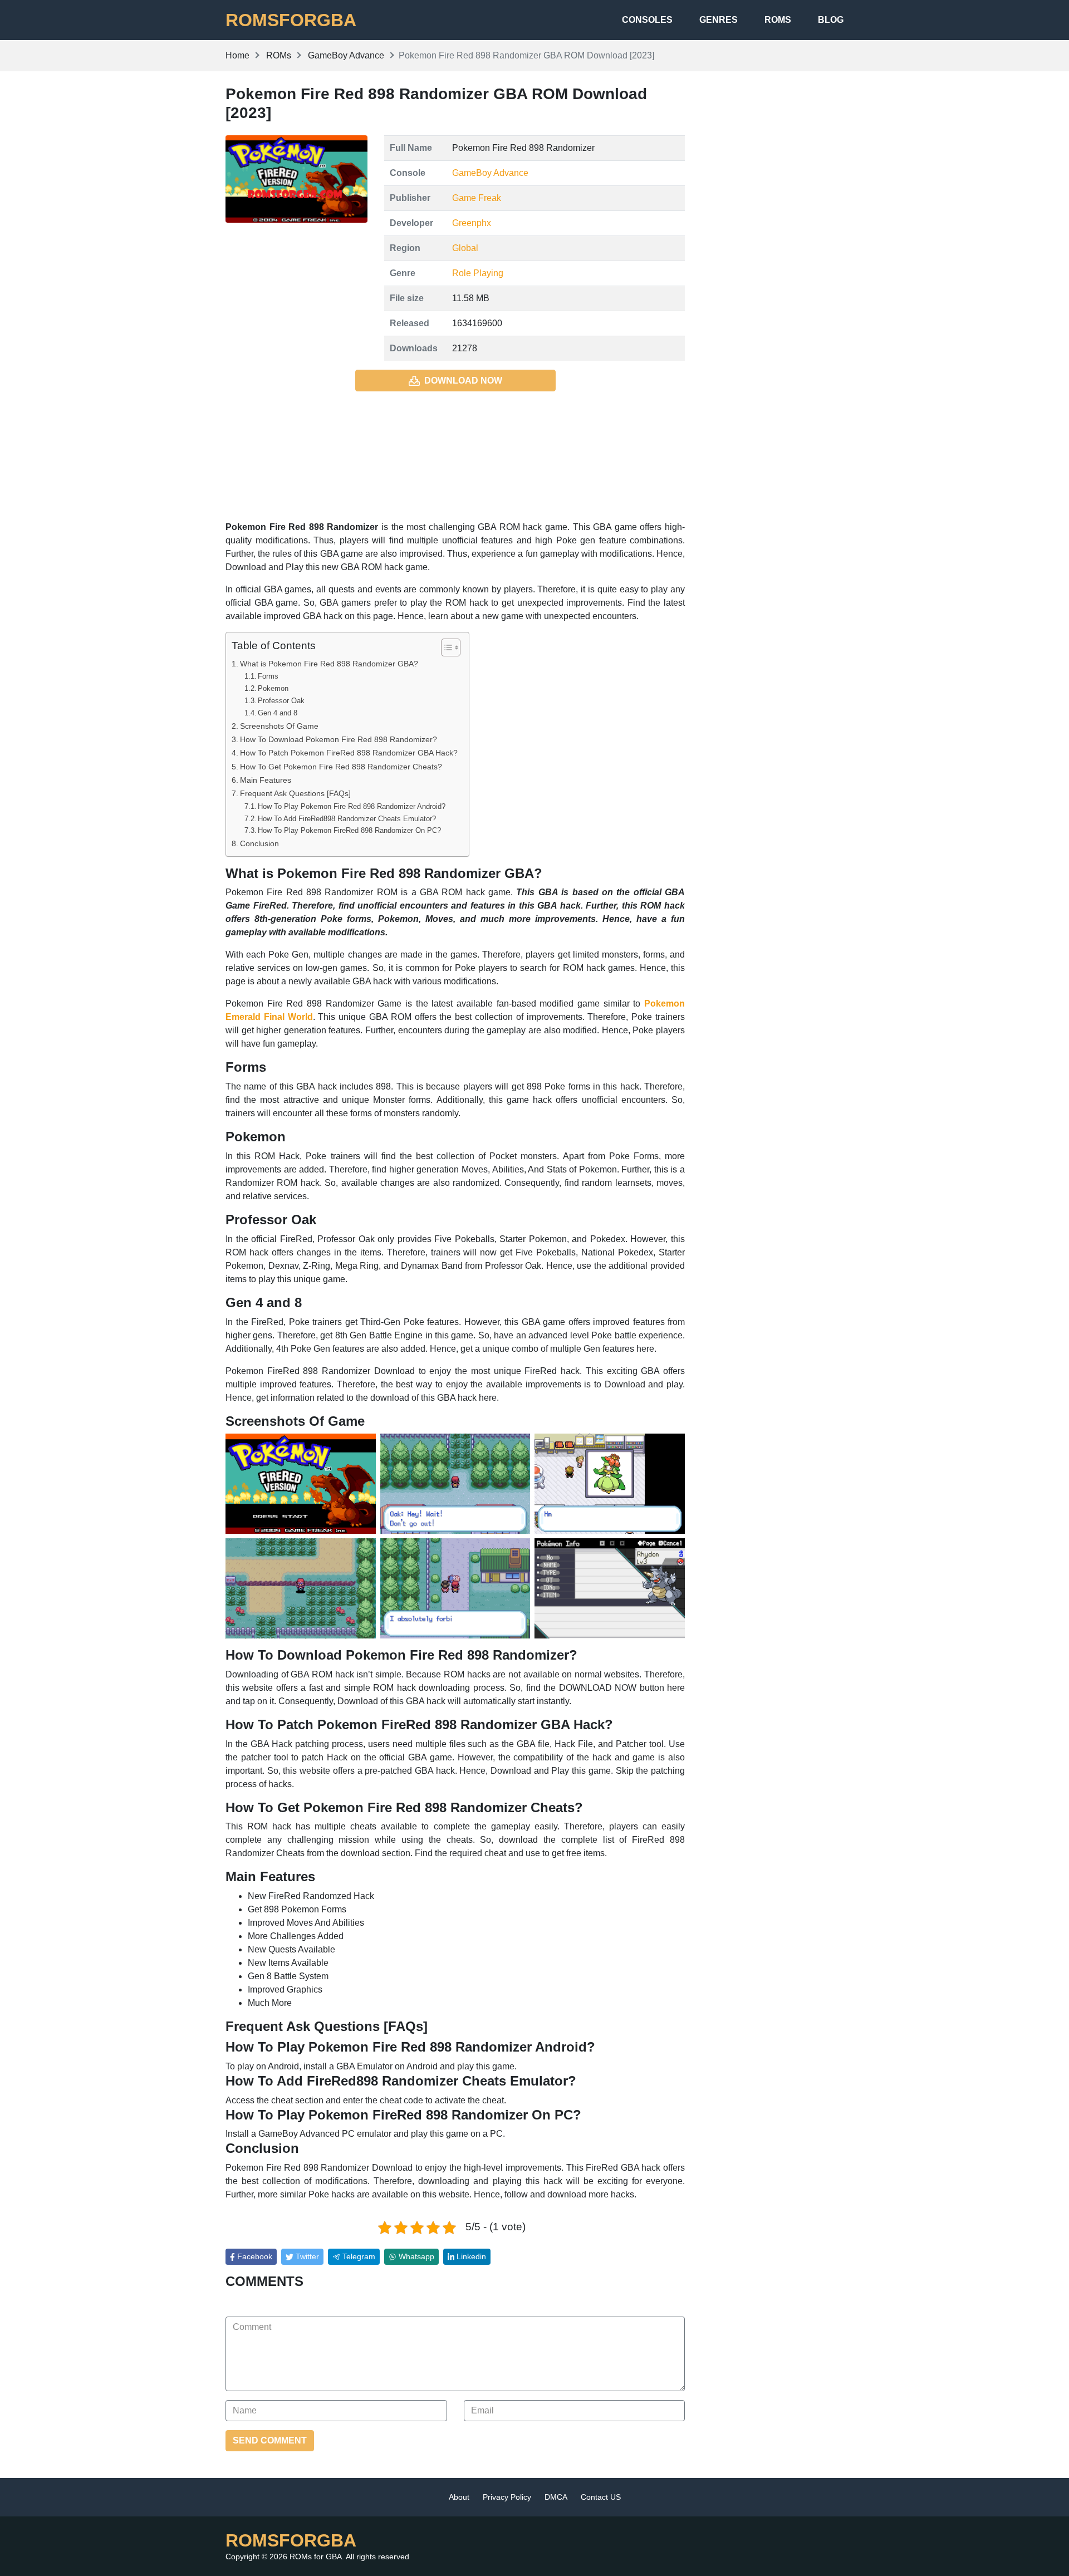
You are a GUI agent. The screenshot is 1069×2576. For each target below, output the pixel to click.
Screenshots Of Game (279, 726)
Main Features (266, 780)
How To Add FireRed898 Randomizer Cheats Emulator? (347, 819)
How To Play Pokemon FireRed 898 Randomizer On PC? (349, 830)
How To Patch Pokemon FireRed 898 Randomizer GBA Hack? (349, 753)
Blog (831, 20)
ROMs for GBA (316, 2557)
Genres (719, 20)
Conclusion (259, 843)
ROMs (778, 20)
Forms (268, 676)
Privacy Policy (507, 2497)
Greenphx (472, 223)
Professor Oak (281, 701)
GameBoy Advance (490, 173)
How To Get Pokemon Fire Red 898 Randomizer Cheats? (341, 767)
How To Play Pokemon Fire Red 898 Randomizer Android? (352, 806)
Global (465, 248)
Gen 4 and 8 (278, 713)
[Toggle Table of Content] (445, 647)
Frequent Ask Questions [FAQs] (295, 793)
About (459, 2497)
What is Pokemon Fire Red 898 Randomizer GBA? (329, 664)
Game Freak (477, 198)
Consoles (647, 20)
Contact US (601, 2497)
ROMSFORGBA (291, 20)
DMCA (556, 2497)
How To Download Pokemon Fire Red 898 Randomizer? (339, 739)
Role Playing (478, 273)
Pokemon (273, 688)
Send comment (270, 2440)
